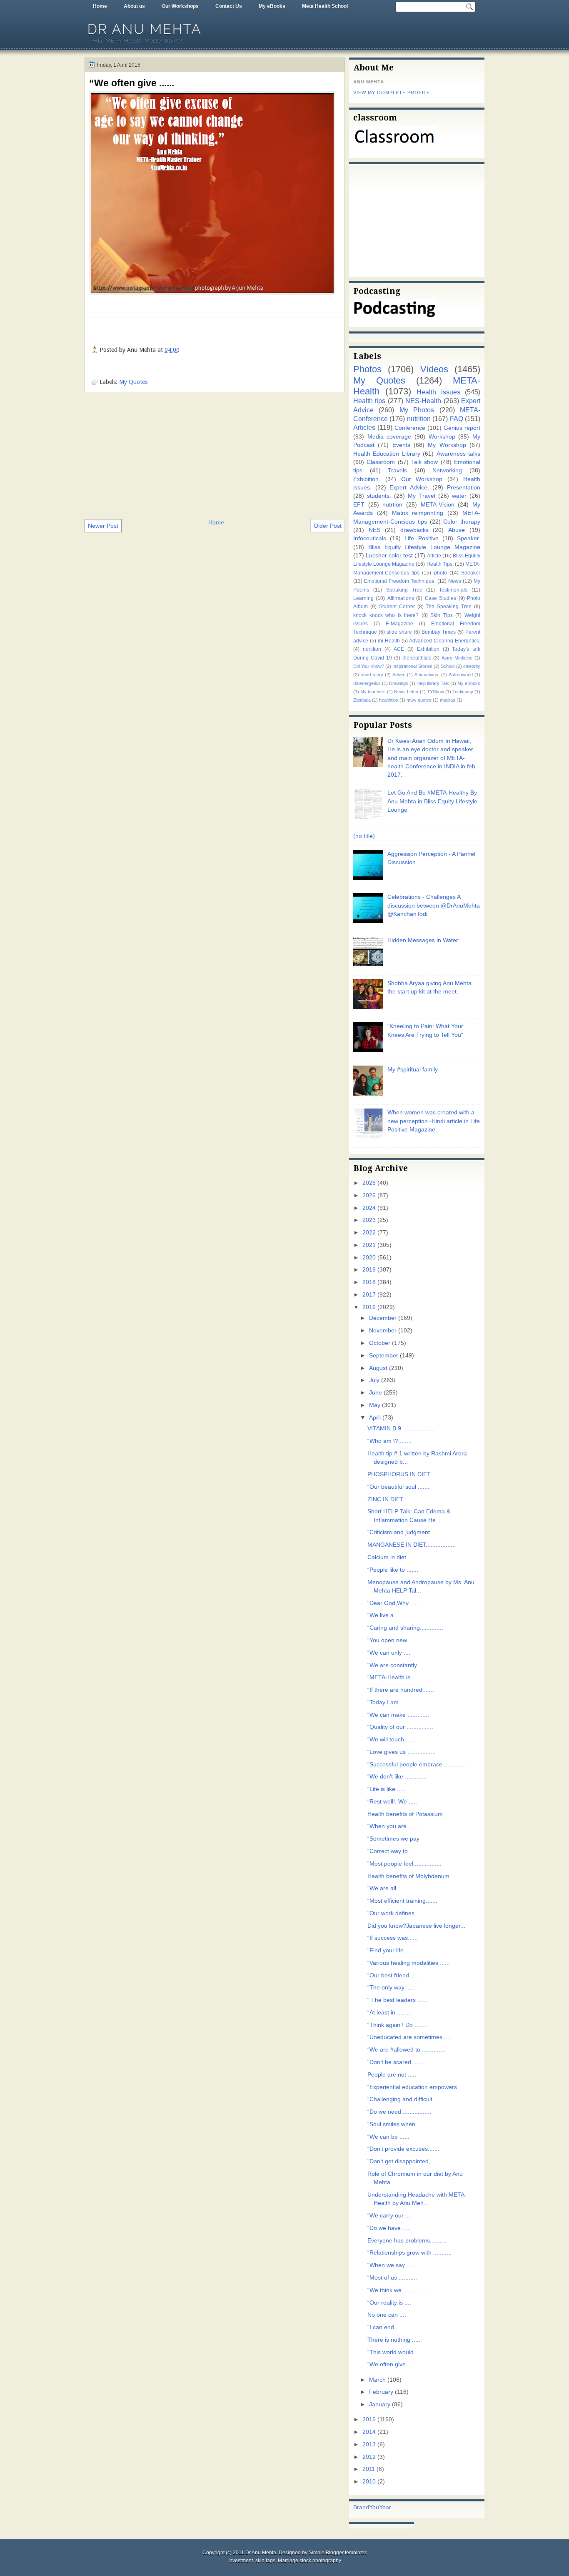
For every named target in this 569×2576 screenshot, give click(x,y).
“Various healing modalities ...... (409, 1963)
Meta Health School (325, 6)
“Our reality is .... (389, 2303)
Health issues (438, 392)
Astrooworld (461, 675)
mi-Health (389, 641)
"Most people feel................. (404, 1864)
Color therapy (462, 522)
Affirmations (401, 598)
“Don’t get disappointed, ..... (404, 2161)
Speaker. (469, 538)
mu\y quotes (419, 700)
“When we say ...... (392, 2265)
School (448, 666)
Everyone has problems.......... (407, 2241)
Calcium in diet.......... (395, 1557)
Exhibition (428, 649)
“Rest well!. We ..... (392, 1802)
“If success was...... (393, 1938)
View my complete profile (392, 93)
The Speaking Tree (449, 607)
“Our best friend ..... (393, 1975)
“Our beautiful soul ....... (398, 1487)
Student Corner (397, 607)
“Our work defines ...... (397, 1913)
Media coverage (389, 437)
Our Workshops (180, 6)
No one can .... (387, 2315)
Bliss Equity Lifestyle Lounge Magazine (424, 547)
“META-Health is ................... (406, 1677)
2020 (369, 1258)
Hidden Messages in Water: (424, 940)
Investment (241, 2561)
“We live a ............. (392, 1615)
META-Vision (438, 505)
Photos (367, 369)
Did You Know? (369, 666)
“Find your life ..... (391, 1950)
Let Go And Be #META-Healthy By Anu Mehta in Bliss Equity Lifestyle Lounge (432, 801)
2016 (369, 1307)
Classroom (381, 462)
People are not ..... (392, 2075)
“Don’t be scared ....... (396, 2062)
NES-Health (423, 401)
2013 (369, 2444)
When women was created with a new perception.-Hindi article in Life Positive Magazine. (434, 1121)
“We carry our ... (389, 2216)
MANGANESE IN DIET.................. (412, 1545)
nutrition (419, 419)
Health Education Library (387, 454)
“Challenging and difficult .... (404, 2099)
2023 (369, 1220)
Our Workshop (422, 479)
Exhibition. (367, 479)
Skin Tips (442, 615)
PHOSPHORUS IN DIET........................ (419, 1474)
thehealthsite (417, 658)
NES (374, 530)
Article (434, 556)
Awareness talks (458, 454)
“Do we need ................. (399, 2112)
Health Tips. (440, 564)
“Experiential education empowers (412, 2087)
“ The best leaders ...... (397, 2000)
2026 (369, 1183)
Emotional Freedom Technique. (400, 581)
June (376, 1393)
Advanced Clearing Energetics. (445, 641)
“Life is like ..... (386, 1789)
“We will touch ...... (392, 1739)
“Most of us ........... (392, 2278)
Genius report (462, 428)
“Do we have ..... (389, 2228)
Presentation (464, 488)
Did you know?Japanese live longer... (416, 1926)
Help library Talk (433, 683)
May (375, 1405)
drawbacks (414, 530)
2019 (369, 1270)
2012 (369, 2457)
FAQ (457, 419)
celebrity (472, 666)
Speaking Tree (404, 590)
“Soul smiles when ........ (399, 2124)
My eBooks (272, 6)
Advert (399, 675)
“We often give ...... (132, 83)
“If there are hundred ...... (401, 1690)
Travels (397, 470)
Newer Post (103, 526)
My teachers (373, 692)
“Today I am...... (388, 1702)
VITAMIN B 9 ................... (401, 1428)
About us (134, 6)
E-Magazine (399, 624)
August (378, 1368)
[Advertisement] (215, 455)
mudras (448, 700)
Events (401, 445)
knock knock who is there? (386, 615)
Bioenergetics (367, 683)
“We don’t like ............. (397, 1777)
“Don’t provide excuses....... (403, 2149)
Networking (447, 470)
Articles (364, 427)
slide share (399, 632)
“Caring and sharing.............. (405, 1628)
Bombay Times (439, 632)
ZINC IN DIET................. (399, 1499)
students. (379, 496)
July (374, 1380)
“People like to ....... (393, 1570)
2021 (369, 1245)
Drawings (399, 683)
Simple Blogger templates (338, 2553)
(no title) (364, 836)
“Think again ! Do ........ (398, 2025)
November (383, 1331)
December (383, 1318)
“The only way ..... (391, 1988)
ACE (399, 649)
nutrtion (392, 505)
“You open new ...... (393, 1640)
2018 (369, 1282)
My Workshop (447, 445)
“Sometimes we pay (393, 1839)
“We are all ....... (388, 1888)
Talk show (424, 462)
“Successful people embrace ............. (417, 1765)
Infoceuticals (370, 538)
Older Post (328, 526)
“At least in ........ (389, 2013)
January (380, 2404)
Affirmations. (427, 675)
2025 (369, 1195)
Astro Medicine (457, 658)
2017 (369, 1295)
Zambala (362, 700)
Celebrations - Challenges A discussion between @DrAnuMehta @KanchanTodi (434, 905)
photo (440, 573)
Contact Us (229, 6)
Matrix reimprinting (418, 513)
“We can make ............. (398, 1715)
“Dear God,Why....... (394, 1603)
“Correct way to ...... (393, 1851)
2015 (369, 2419)
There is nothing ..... (394, 2340)
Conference (410, 428)
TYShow (435, 692)
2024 (369, 1208)
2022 (369, 1233)
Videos (434, 369)
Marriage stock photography (309, 2561)
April (375, 1418)
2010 (369, 2482)
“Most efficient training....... (402, 1901)
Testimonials (453, 590)
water (459, 496)
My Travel (421, 496)
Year (385, 2507)
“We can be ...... (388, 2137)
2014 (369, 2432)
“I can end (381, 2327)
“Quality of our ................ (400, 1727)
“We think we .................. (400, 2290)
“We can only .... (389, 1653)
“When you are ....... (394, 1826)
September (384, 1356)
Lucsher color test (389, 556)
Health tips (369, 401)
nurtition (372, 649)
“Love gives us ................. (402, 1752)
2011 (369, 2469)
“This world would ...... (396, 2352)
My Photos (417, 410)
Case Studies (440, 598)
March (377, 2380)
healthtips (389, 700)
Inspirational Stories (412, 666)
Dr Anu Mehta (145, 29)
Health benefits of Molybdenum (408, 1876)
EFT (359, 505)
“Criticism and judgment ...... (404, 1532)
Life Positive (421, 538)
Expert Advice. (409, 488)
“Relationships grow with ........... (409, 2253)
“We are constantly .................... (410, 1665)
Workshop (442, 437)
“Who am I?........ (389, 1441)
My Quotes (133, 382)
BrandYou (366, 2507)
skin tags (265, 2561)
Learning (363, 598)
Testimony (463, 692)
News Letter (406, 692)
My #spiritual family (413, 1070)
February (381, 2392)
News (455, 581)
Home (100, 6)
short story (372, 675)
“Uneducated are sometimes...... (410, 2037)
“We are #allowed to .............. (406, 2050)
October (380, 1343)
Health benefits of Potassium (405, 1814)
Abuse (457, 530)
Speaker (471, 573)
